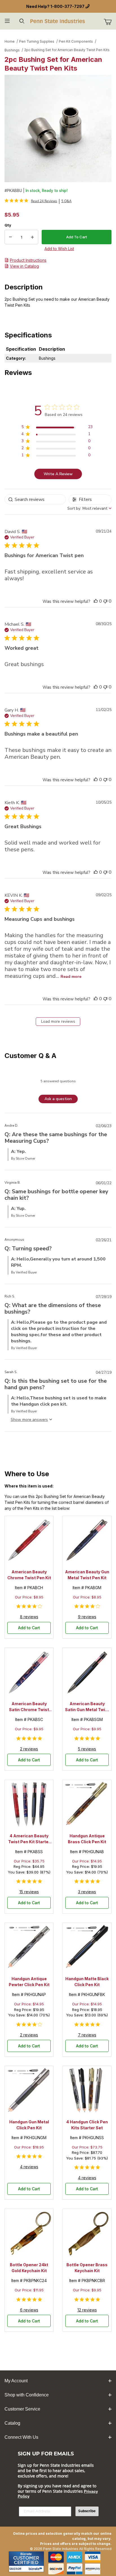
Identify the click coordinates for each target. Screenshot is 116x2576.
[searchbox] (35, 499)
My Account (16, 2381)
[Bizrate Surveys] (36, 2569)
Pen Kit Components (76, 41)
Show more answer (28, 1420)
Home (10, 41)
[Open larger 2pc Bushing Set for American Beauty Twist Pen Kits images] (58, 128)
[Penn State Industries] (58, 20)
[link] (31, 201)
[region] (57, 428)
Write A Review (58, 474)
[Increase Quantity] (32, 237)
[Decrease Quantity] (10, 237)
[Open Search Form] (22, 21)
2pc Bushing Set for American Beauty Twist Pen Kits (67, 50)
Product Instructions (28, 260)
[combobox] (89, 508)
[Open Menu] (7, 21)
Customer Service (22, 2409)
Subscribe (87, 2511)
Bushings (12, 50)
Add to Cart (29, 1628)
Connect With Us (21, 2437)
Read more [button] (71, 977)
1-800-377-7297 (67, 6)
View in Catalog (24, 266)
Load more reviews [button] (58, 1021)
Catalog (12, 2423)
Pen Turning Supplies (37, 41)
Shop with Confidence (27, 2395)
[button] (96, 601)
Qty (8, 225)
